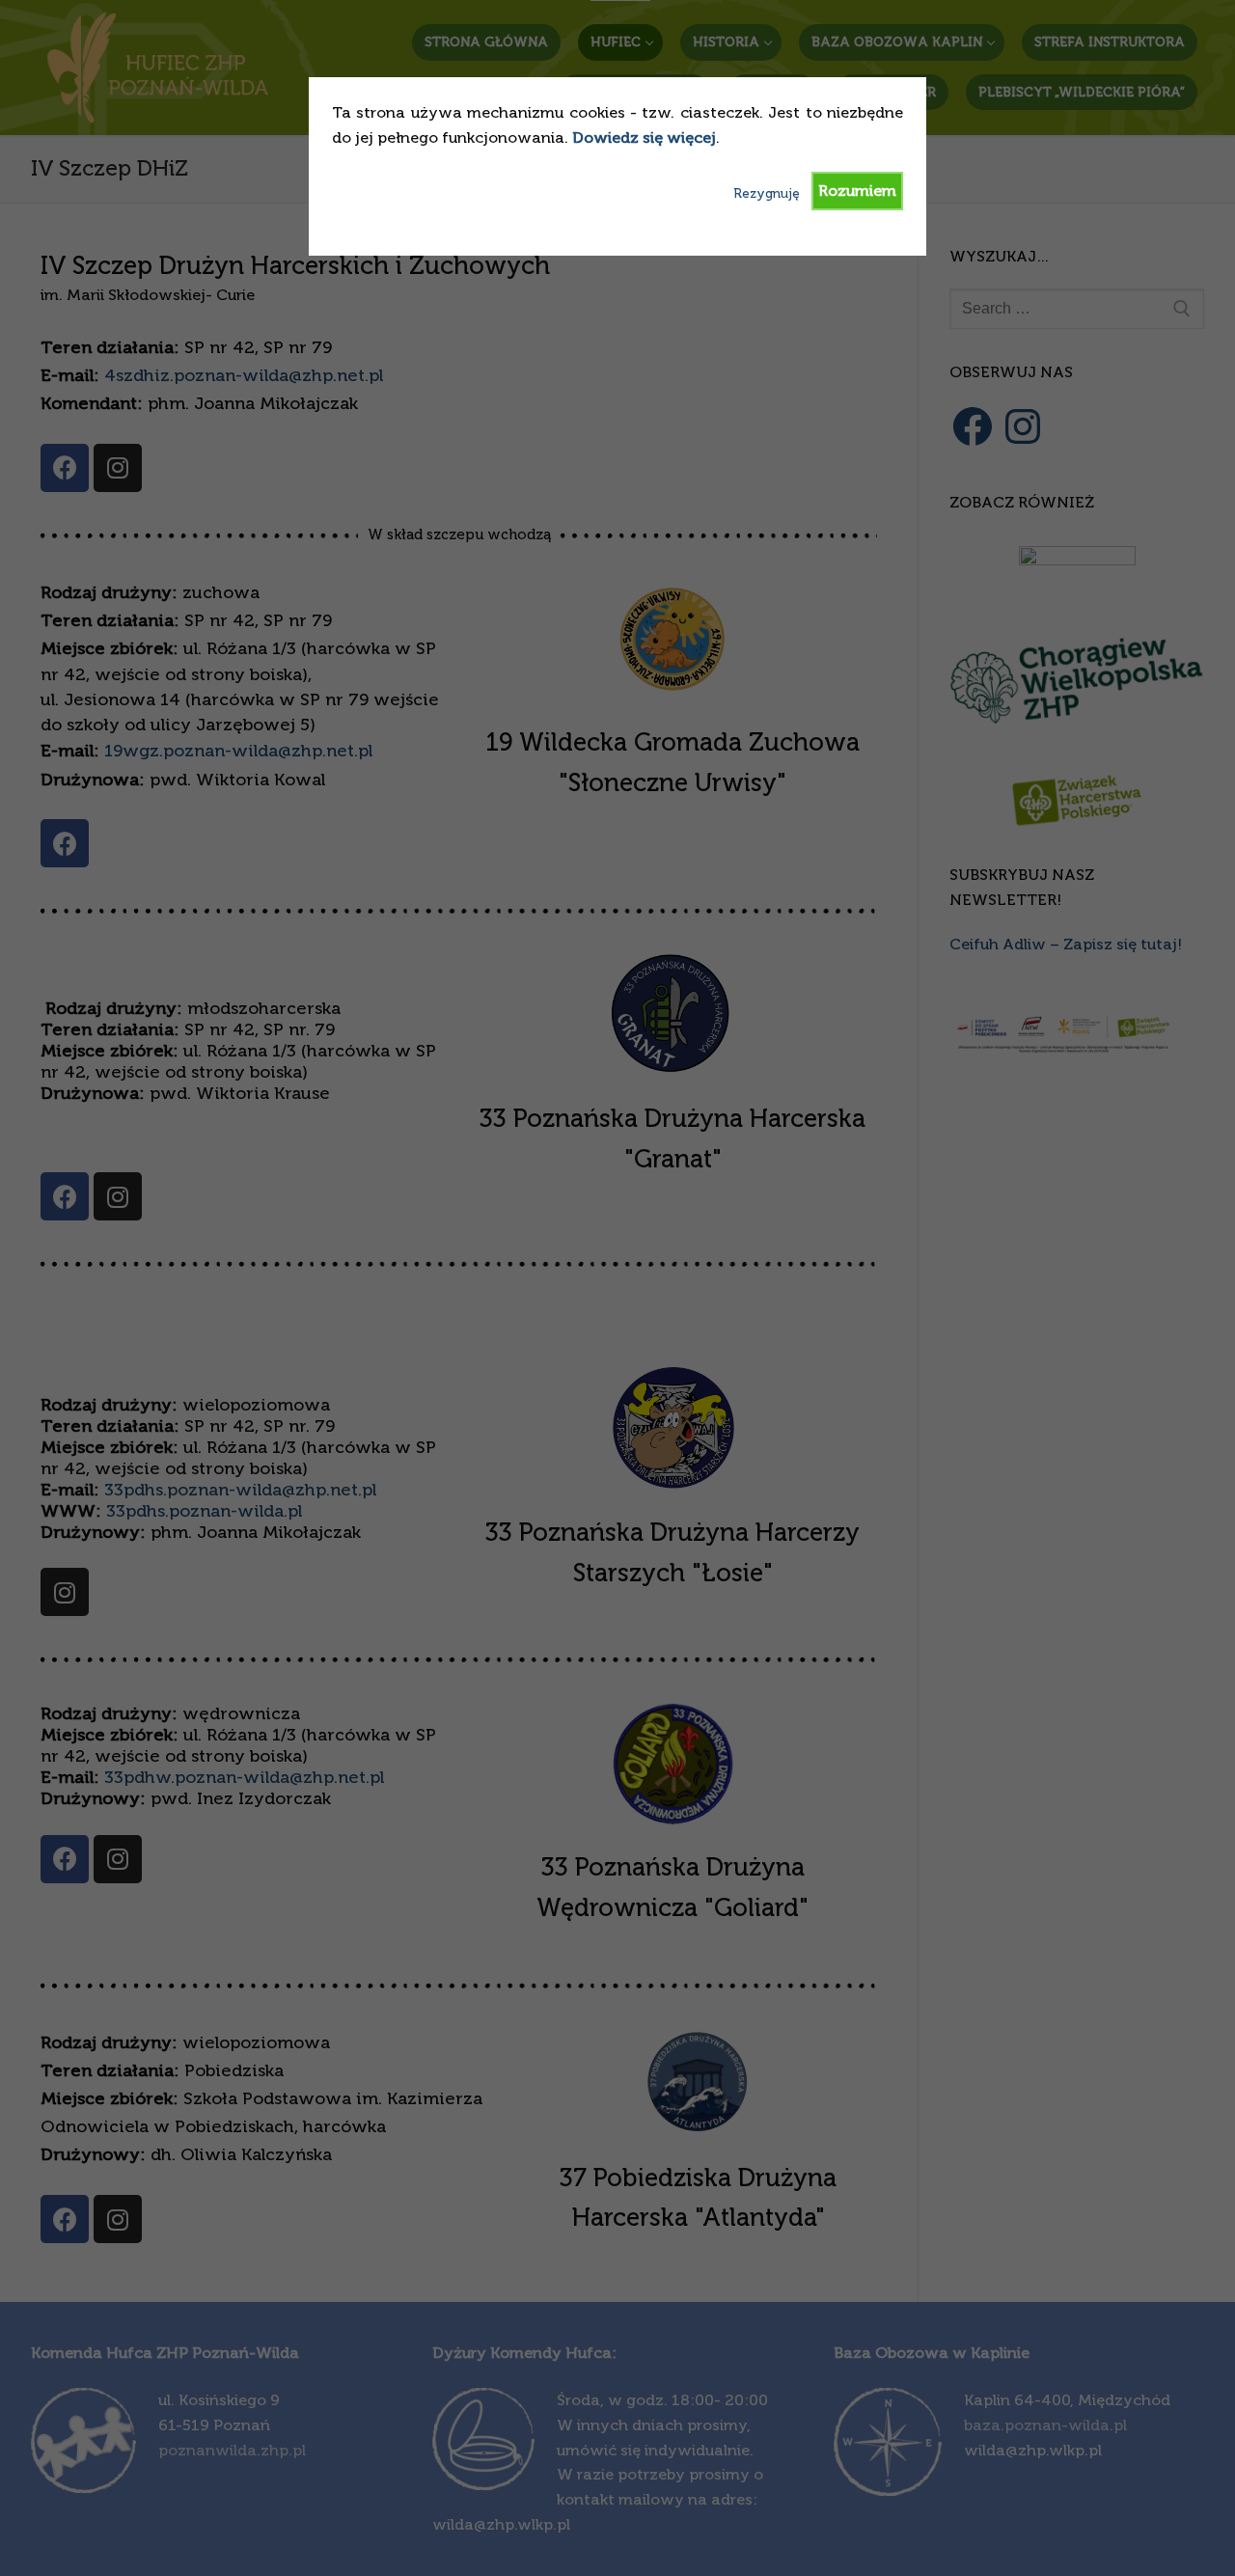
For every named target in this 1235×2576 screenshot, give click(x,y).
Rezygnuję (767, 193)
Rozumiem (857, 191)
